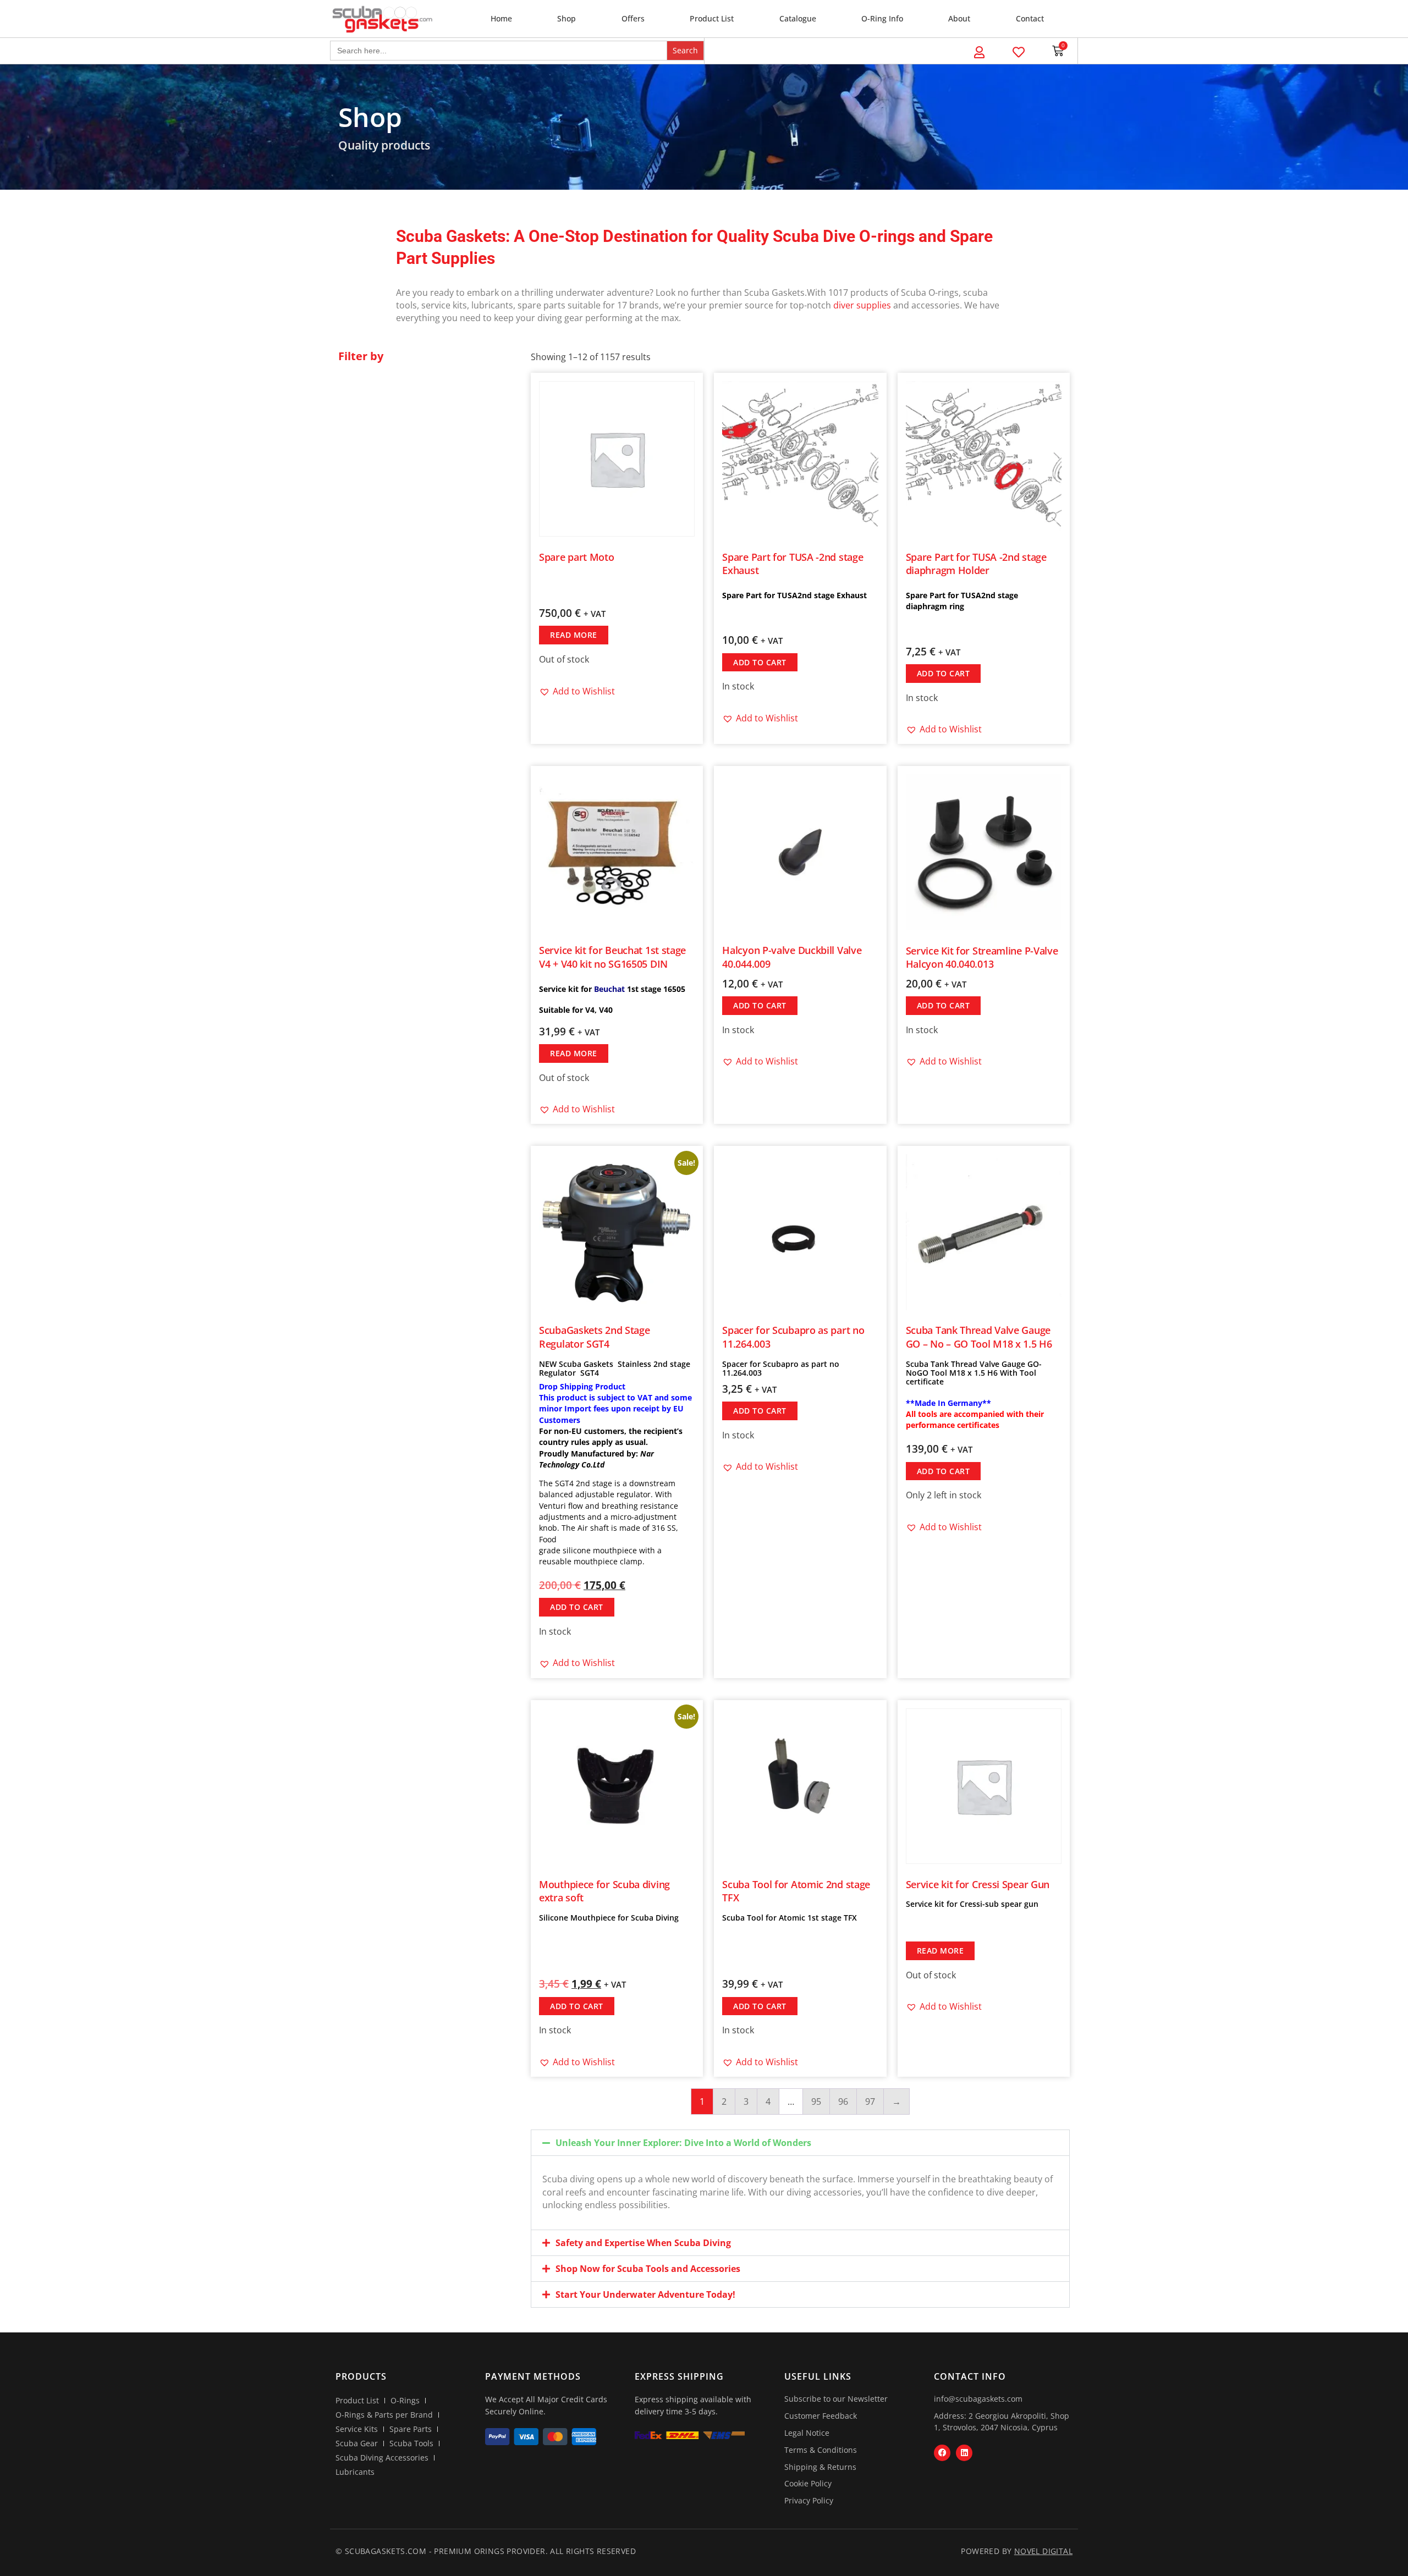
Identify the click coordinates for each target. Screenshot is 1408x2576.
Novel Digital (1043, 2551)
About (959, 18)
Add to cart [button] (760, 662)
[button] (577, 691)
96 (843, 2101)
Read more (574, 635)
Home (501, 18)
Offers (633, 18)
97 (870, 2101)
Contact (1030, 18)
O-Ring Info (882, 18)
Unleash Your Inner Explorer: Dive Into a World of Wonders (683, 2143)
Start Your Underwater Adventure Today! (645, 2294)
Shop (566, 18)
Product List (712, 18)
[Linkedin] (964, 2453)
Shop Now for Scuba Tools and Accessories (648, 2269)
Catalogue (798, 18)
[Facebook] (942, 2453)
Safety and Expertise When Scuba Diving (643, 2243)
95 (816, 2101)
